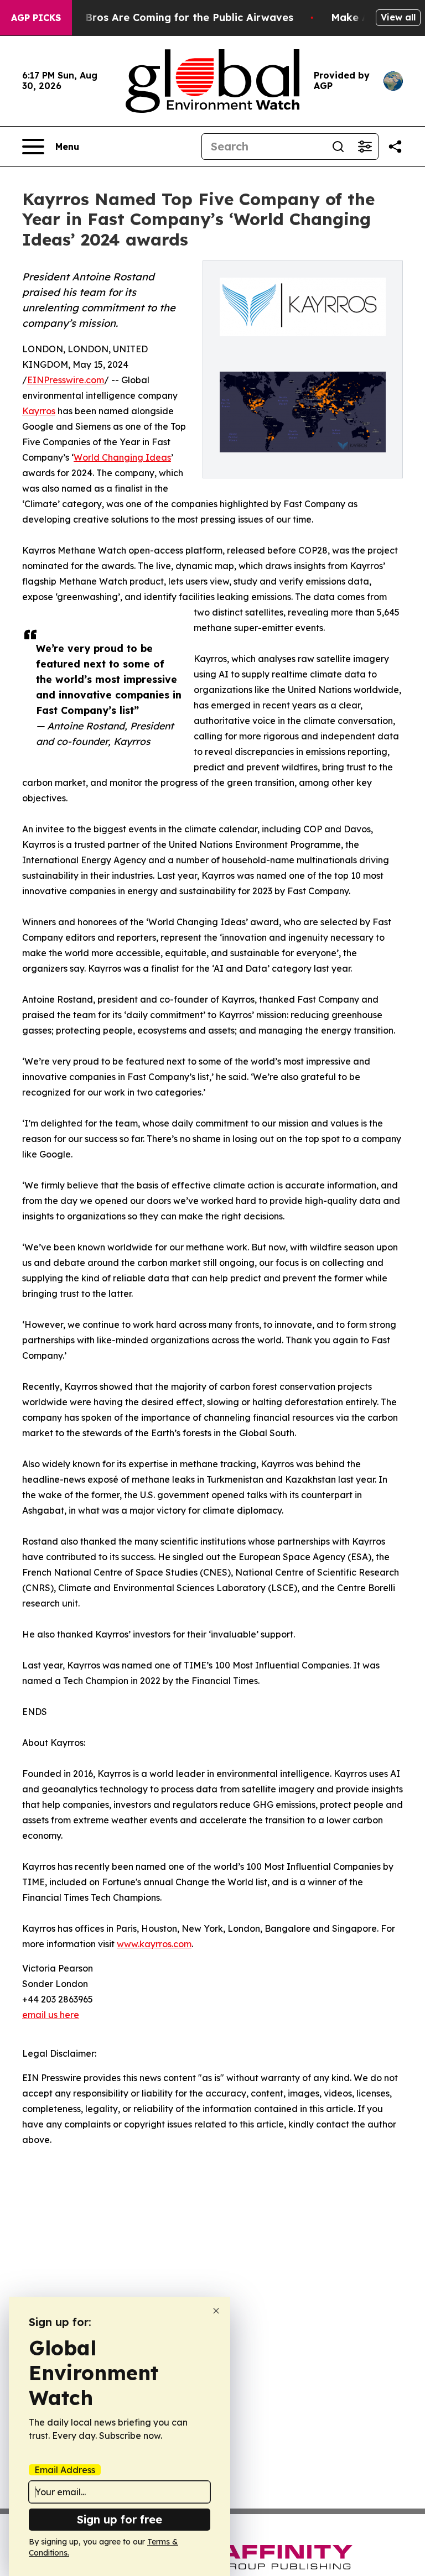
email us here (51, 2015)
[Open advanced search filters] (365, 147)
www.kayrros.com (154, 1944)
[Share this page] (395, 147)
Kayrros (39, 411)
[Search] (338, 147)
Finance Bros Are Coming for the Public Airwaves (168, 17)
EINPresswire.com (66, 380)
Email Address (65, 2470)
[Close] (216, 2311)
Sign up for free (120, 2519)
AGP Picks (36, 18)
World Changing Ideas (122, 457)
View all (398, 17)
